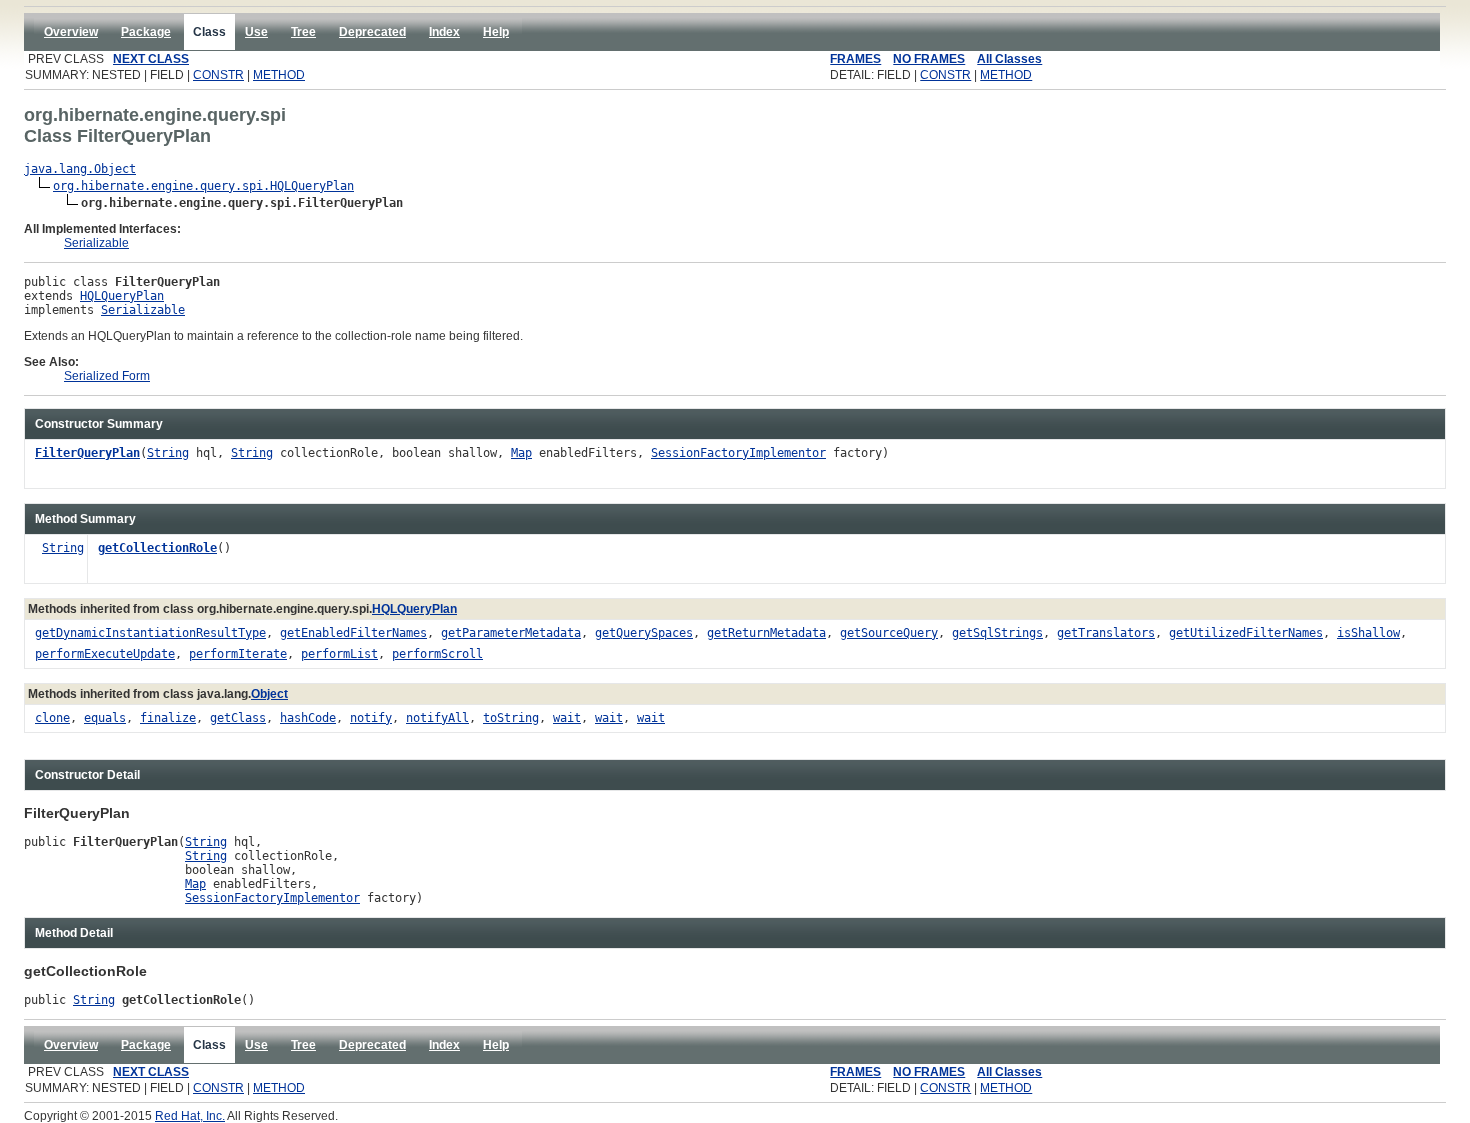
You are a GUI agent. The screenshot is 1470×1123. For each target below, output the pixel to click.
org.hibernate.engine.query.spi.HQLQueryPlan (203, 186)
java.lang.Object (80, 169)
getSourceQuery (889, 633)
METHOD (279, 75)
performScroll (437, 654)
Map (521, 453)
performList (339, 654)
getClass (238, 718)
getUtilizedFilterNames (1246, 633)
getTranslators (1106, 633)
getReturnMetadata (766, 633)
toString (511, 718)
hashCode (308, 718)
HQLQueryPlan (122, 296)
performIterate (238, 654)
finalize (168, 718)
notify (371, 718)
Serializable (96, 243)
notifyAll (437, 718)
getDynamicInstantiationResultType (150, 633)
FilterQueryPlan (87, 453)
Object (269, 694)
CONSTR (218, 75)
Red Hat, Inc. (190, 1116)
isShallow (1368, 633)
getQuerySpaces (644, 633)
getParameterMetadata (511, 633)
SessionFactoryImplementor (738, 453)
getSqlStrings (997, 633)
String (168, 453)
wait (567, 718)
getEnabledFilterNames (353, 633)
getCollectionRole (157, 548)
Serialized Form (107, 376)
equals (105, 718)
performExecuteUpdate (105, 654)
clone (52, 718)
